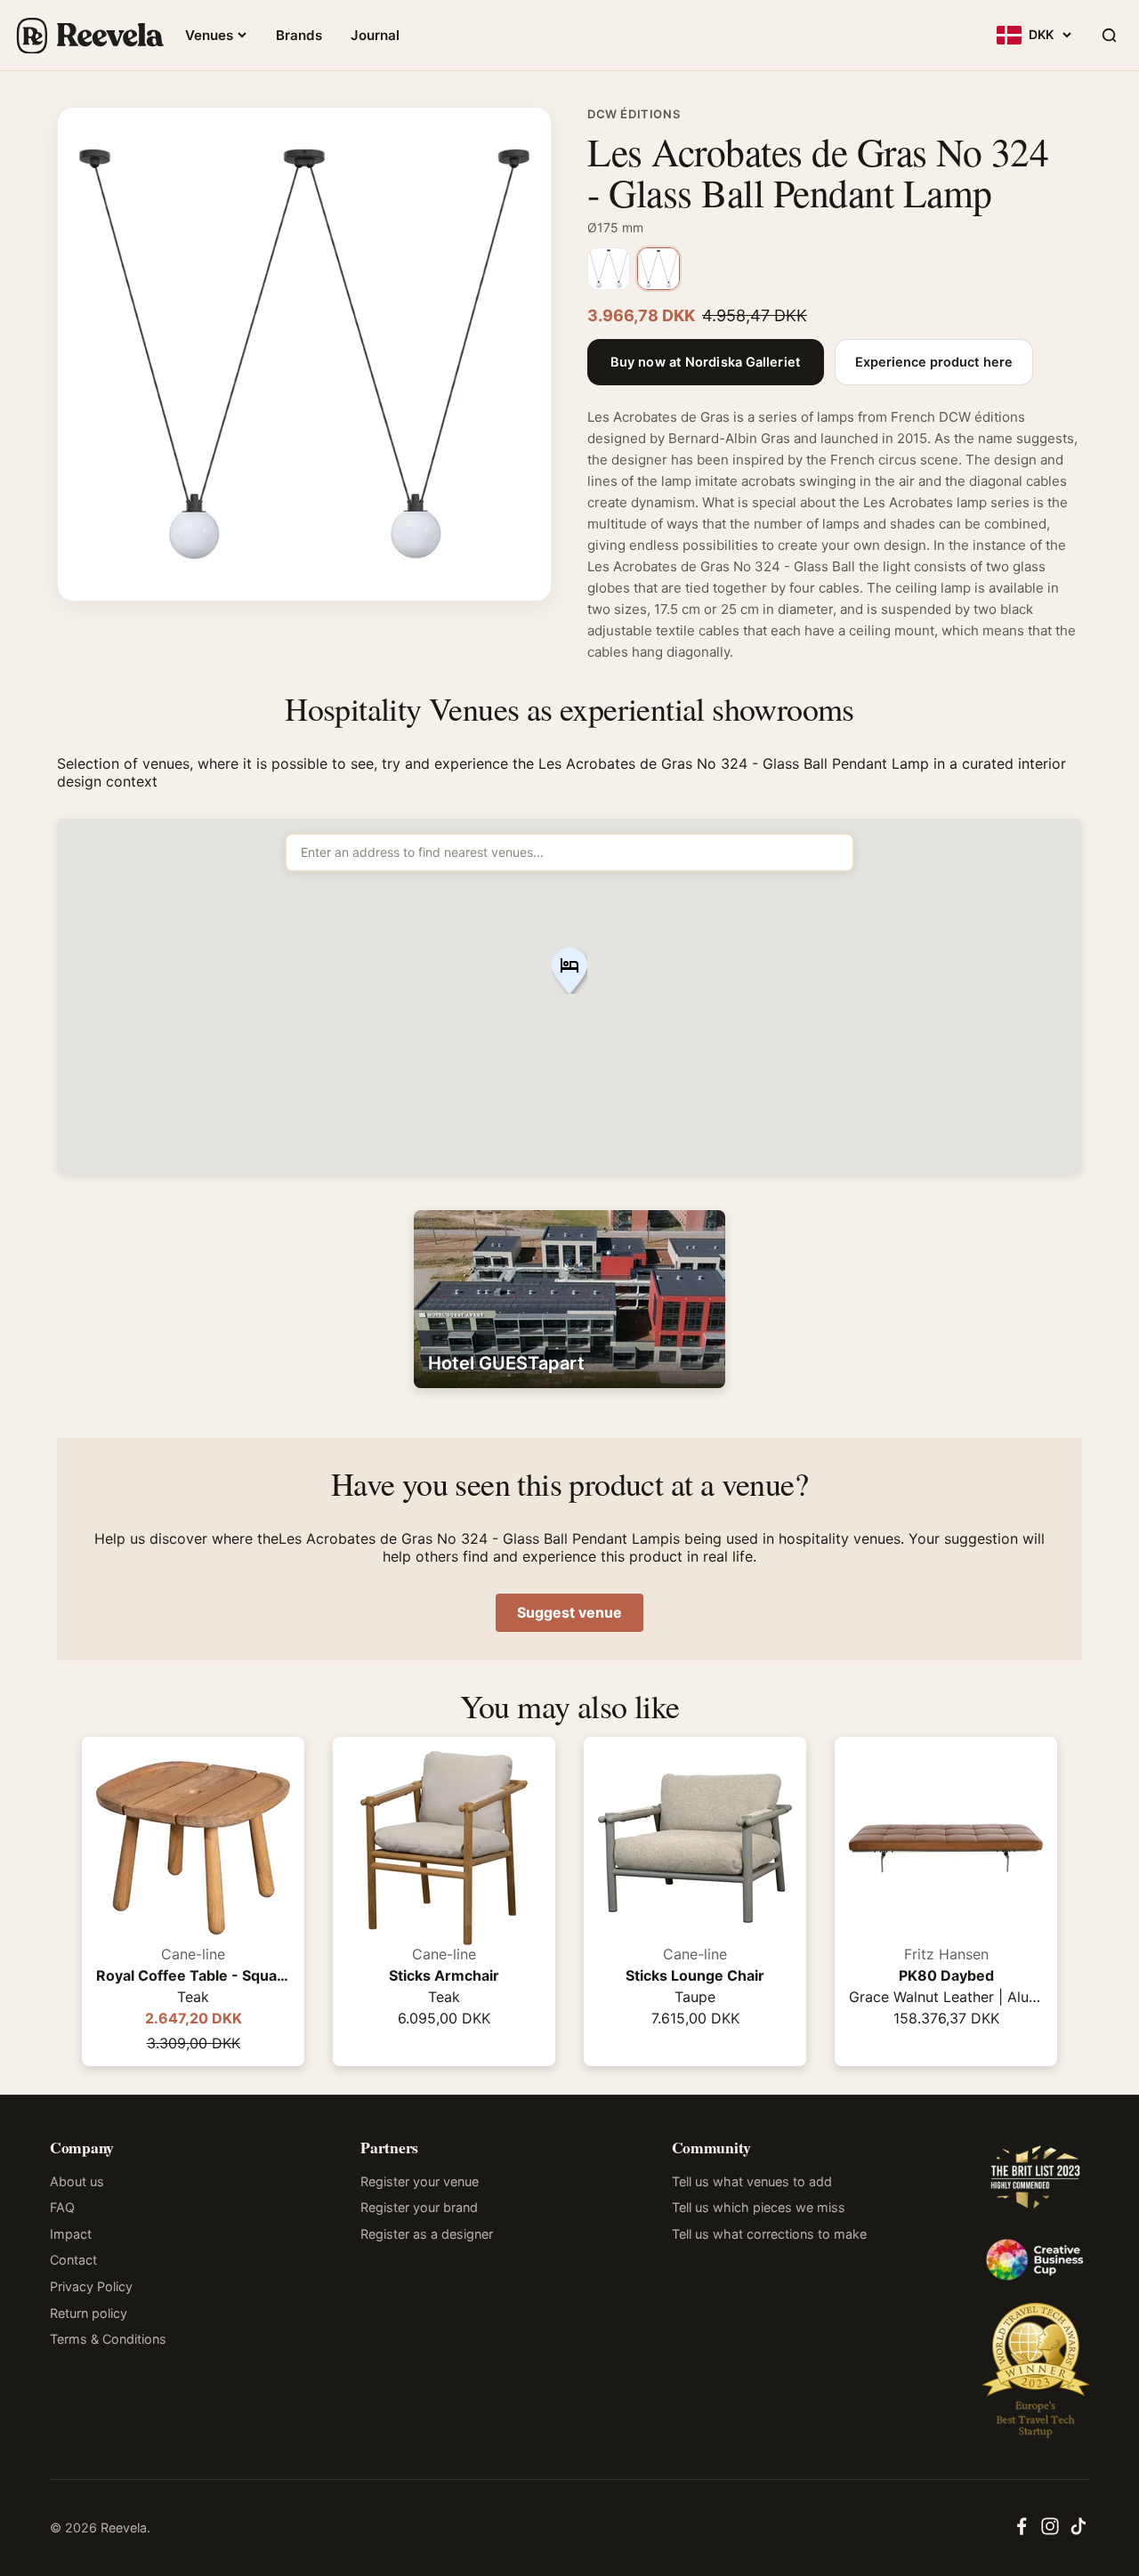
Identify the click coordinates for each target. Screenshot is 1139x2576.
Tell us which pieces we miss (759, 2207)
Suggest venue (569, 1612)
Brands (299, 35)
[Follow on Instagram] (1050, 2532)
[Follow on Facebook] (1022, 2532)
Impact (71, 2234)
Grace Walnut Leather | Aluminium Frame (946, 1997)
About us (77, 2181)
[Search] (1109, 36)
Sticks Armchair (444, 1975)
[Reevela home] (89, 36)
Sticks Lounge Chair (695, 1975)
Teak (193, 1997)
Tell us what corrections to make (769, 2234)
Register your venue (420, 2181)
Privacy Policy (91, 2286)
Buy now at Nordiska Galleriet (706, 362)
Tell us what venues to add (752, 2181)
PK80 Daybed (946, 1975)
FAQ (62, 2207)
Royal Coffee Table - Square (193, 1975)
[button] (569, 972)
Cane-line (193, 1954)
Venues (209, 35)
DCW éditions (634, 114)
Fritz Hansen (946, 1954)
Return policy (89, 2313)
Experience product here (934, 362)
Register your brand (419, 2207)
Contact (73, 2260)
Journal (375, 35)
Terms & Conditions (108, 2339)
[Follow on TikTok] (1078, 2532)
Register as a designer (427, 2234)
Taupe (695, 1997)
